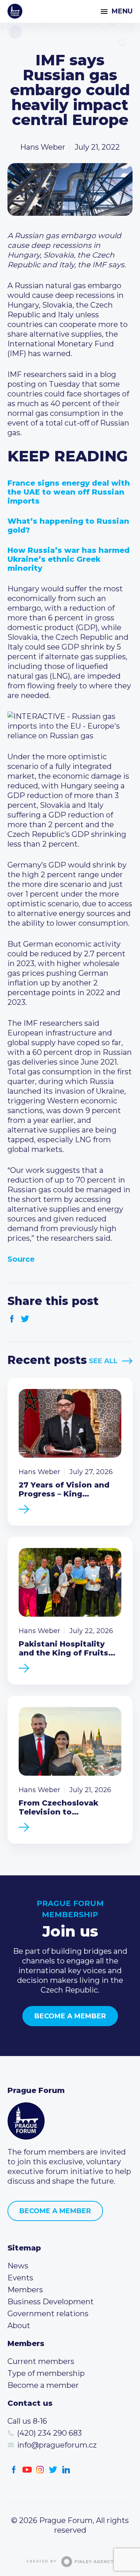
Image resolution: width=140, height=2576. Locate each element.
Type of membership (46, 2373)
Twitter (25, 1319)
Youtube (27, 2470)
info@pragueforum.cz (57, 2445)
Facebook (12, 1319)
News (18, 2266)
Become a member (70, 2016)
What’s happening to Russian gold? (68, 526)
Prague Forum (15, 11)
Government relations (48, 2314)
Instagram (40, 2470)
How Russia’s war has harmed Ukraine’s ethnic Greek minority (69, 559)
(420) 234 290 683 (49, 2433)
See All (103, 1361)
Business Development (51, 2302)
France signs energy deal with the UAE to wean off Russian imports (69, 492)
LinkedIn (66, 2470)
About (19, 2326)
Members (25, 2290)
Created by (42, 2561)
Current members (41, 2361)
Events (20, 2278)
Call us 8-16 (27, 2421)
